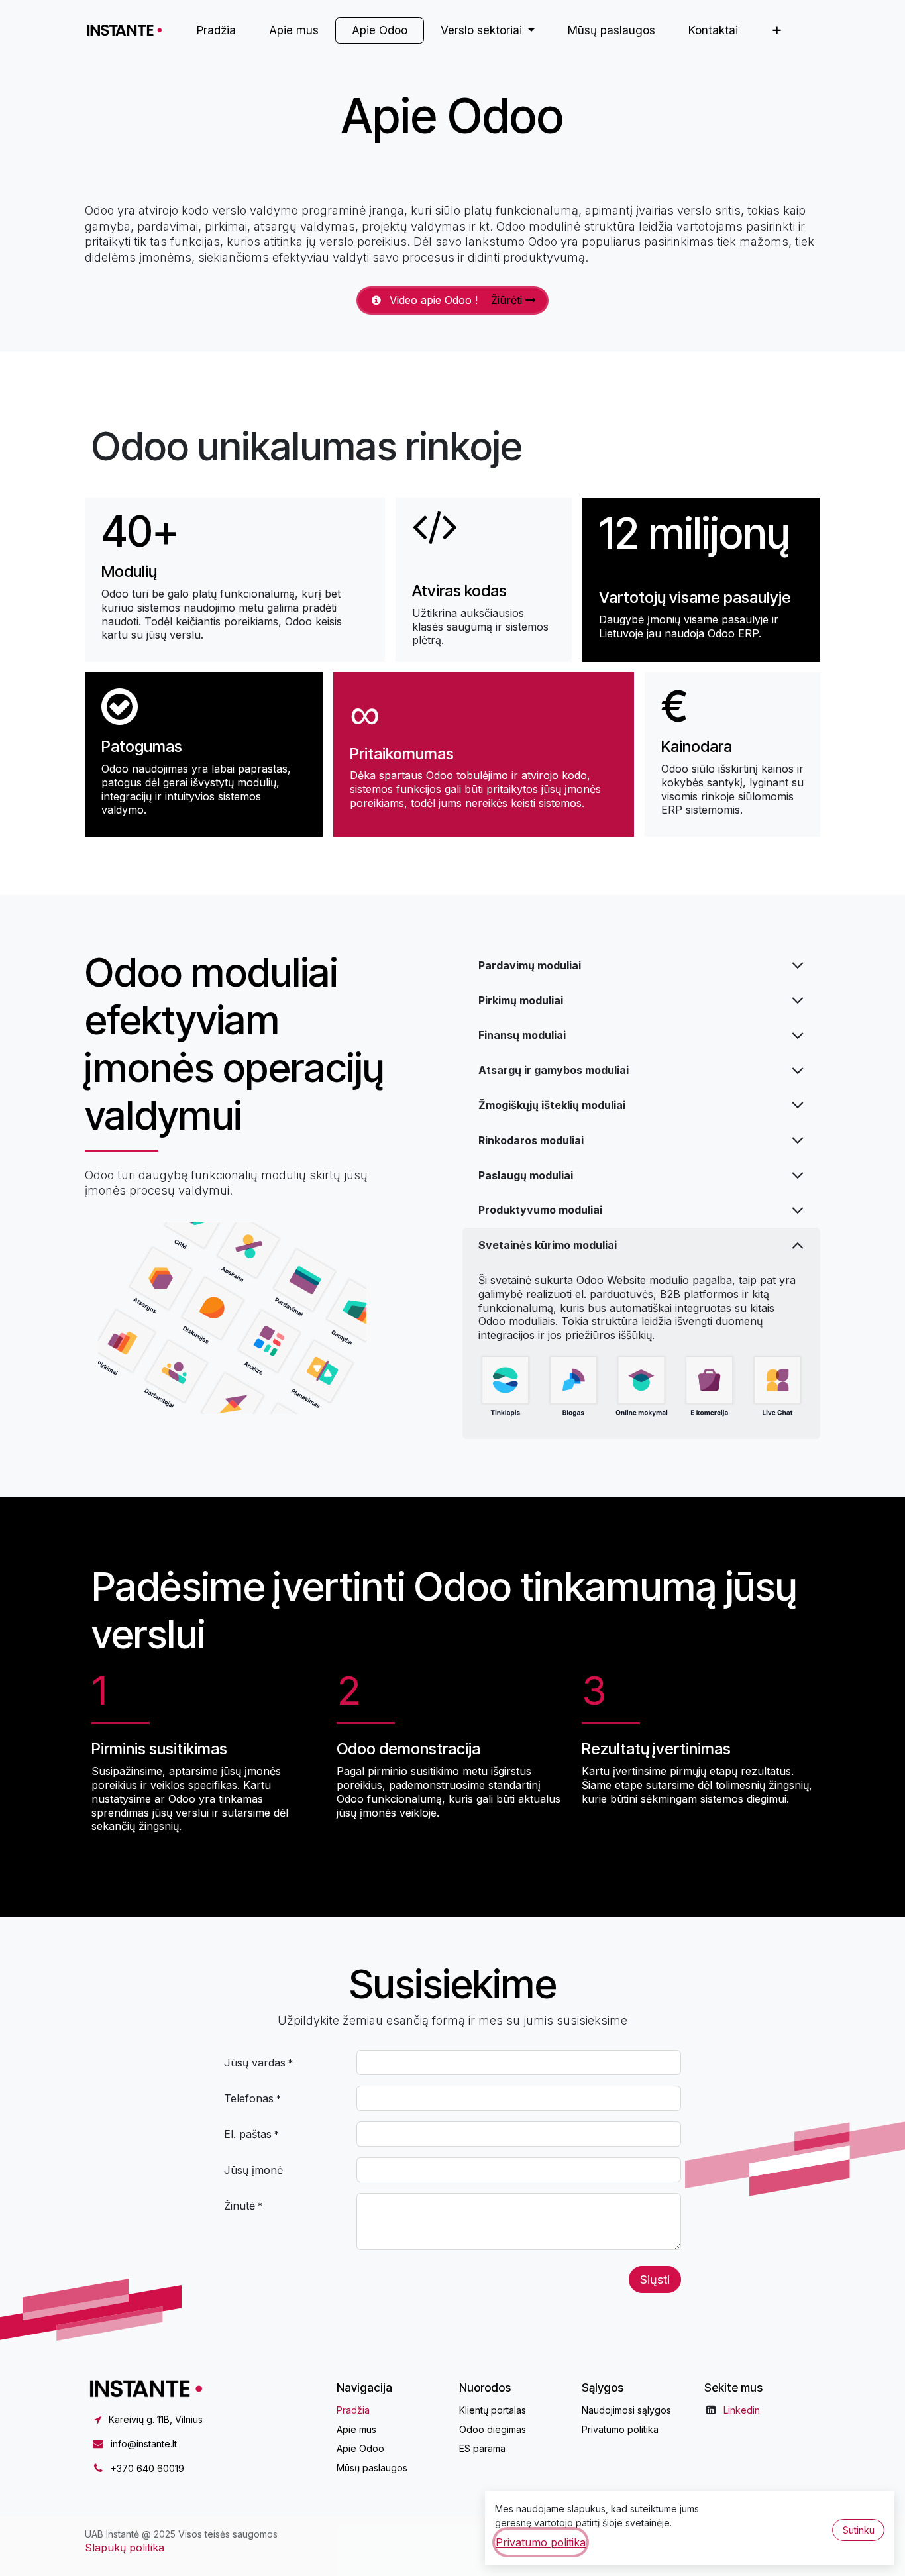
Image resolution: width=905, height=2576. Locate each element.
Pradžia (353, 2410)
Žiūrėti (508, 300)
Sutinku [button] (859, 2530)
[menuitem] (216, 30)
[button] (655, 2280)
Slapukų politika (125, 2548)
